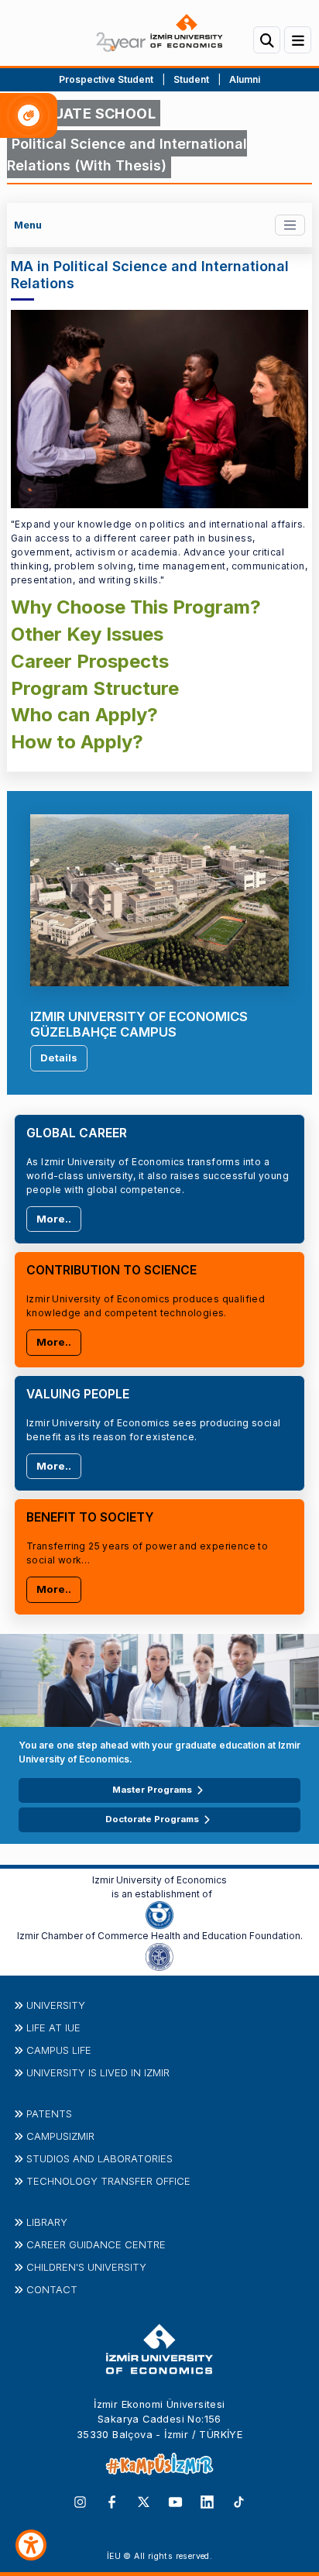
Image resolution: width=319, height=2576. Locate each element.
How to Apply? (77, 742)
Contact (52, 2289)
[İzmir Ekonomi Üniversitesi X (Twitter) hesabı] (144, 2501)
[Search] (267, 40)
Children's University (86, 2267)
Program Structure (95, 688)
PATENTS (49, 2113)
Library (47, 2222)
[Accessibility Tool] (31, 2545)
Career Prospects (90, 661)
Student (192, 79)
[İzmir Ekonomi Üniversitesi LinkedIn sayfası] (207, 2501)
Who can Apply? (84, 715)
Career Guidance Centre (96, 2244)
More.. (54, 1219)
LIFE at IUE (53, 2027)
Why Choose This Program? (136, 607)
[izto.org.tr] (159, 1914)
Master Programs (152, 1790)
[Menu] (298, 40)
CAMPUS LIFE (59, 2050)
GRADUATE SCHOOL (84, 113)
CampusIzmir (60, 2136)
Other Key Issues (87, 634)
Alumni (245, 79)
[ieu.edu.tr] (159, 33)
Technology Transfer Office (108, 2181)
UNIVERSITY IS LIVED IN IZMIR (98, 2072)
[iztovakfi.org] (159, 1956)
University (56, 2005)
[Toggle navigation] (290, 225)
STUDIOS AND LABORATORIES (99, 2158)
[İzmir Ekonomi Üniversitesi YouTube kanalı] (175, 2501)
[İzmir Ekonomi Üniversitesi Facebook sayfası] (112, 2501)
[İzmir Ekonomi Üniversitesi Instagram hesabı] (80, 2501)
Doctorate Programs (152, 1819)
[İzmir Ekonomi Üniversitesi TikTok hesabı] (239, 2501)
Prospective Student (106, 79)
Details (59, 1058)
